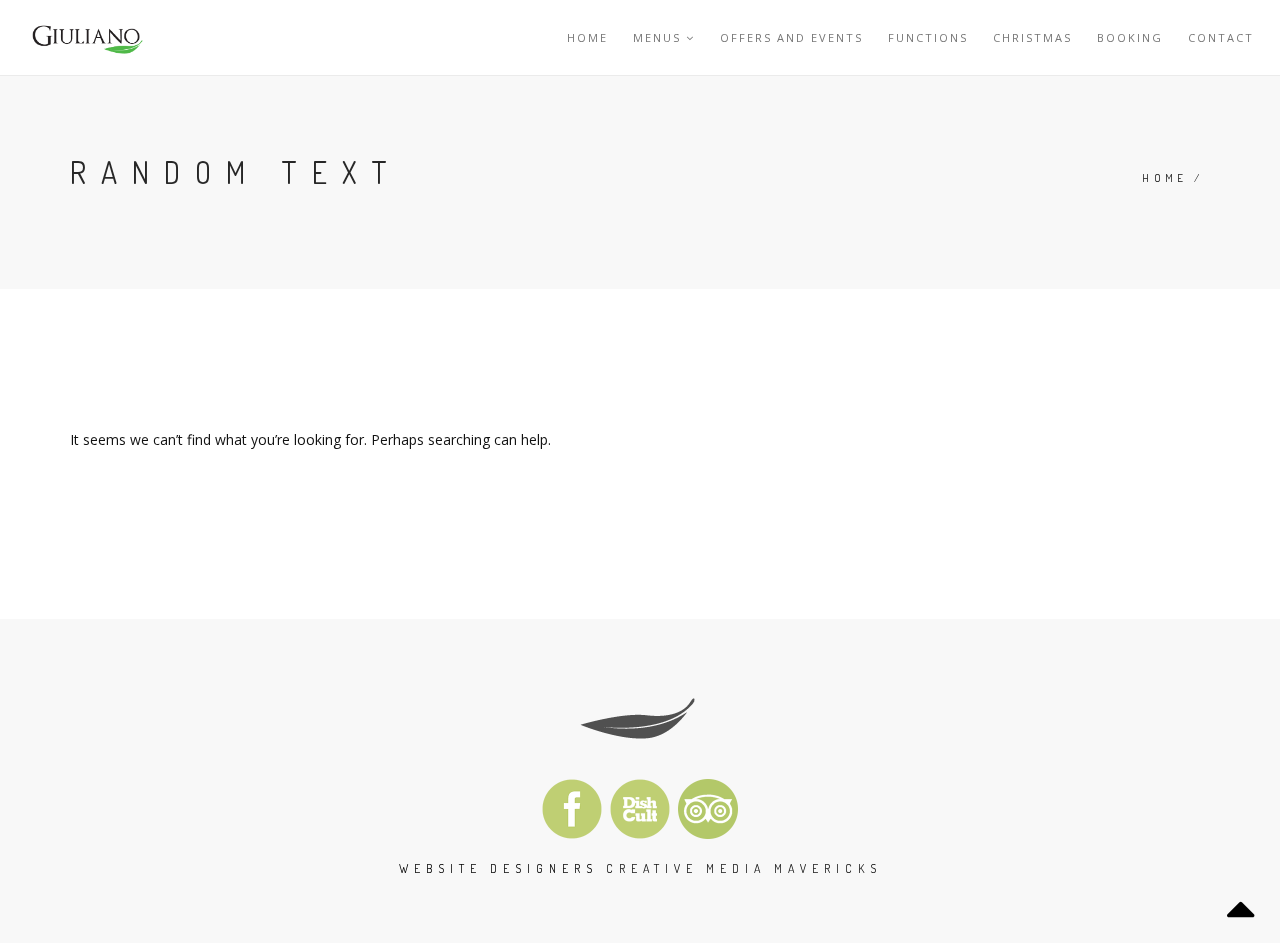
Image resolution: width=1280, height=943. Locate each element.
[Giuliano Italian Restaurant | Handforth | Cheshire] (86, 37)
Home (587, 37)
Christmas (1032, 37)
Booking (1130, 37)
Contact (1221, 37)
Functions (928, 37)
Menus (657, 37)
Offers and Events (791, 37)
